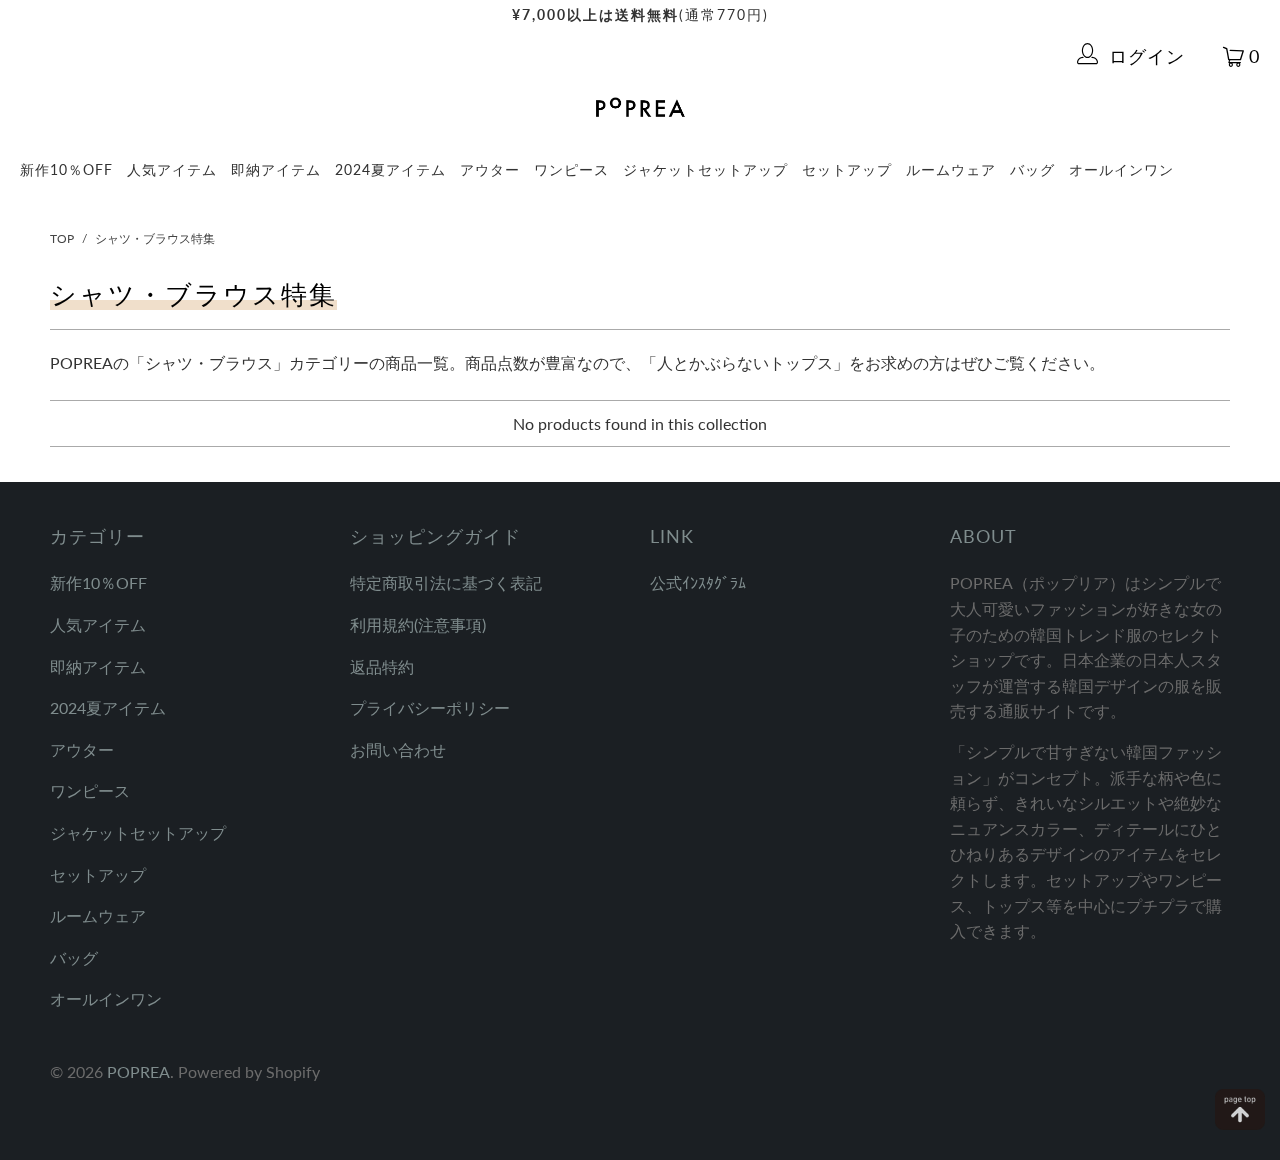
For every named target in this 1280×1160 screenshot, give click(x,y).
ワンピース (571, 169)
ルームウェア (951, 169)
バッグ (1032, 169)
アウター (490, 169)
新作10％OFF (66, 169)
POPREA (138, 1071)
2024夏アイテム (390, 169)
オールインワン (1121, 169)
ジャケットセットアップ (705, 169)
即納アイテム (276, 169)
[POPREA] (640, 108)
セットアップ (847, 169)
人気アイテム (172, 169)
